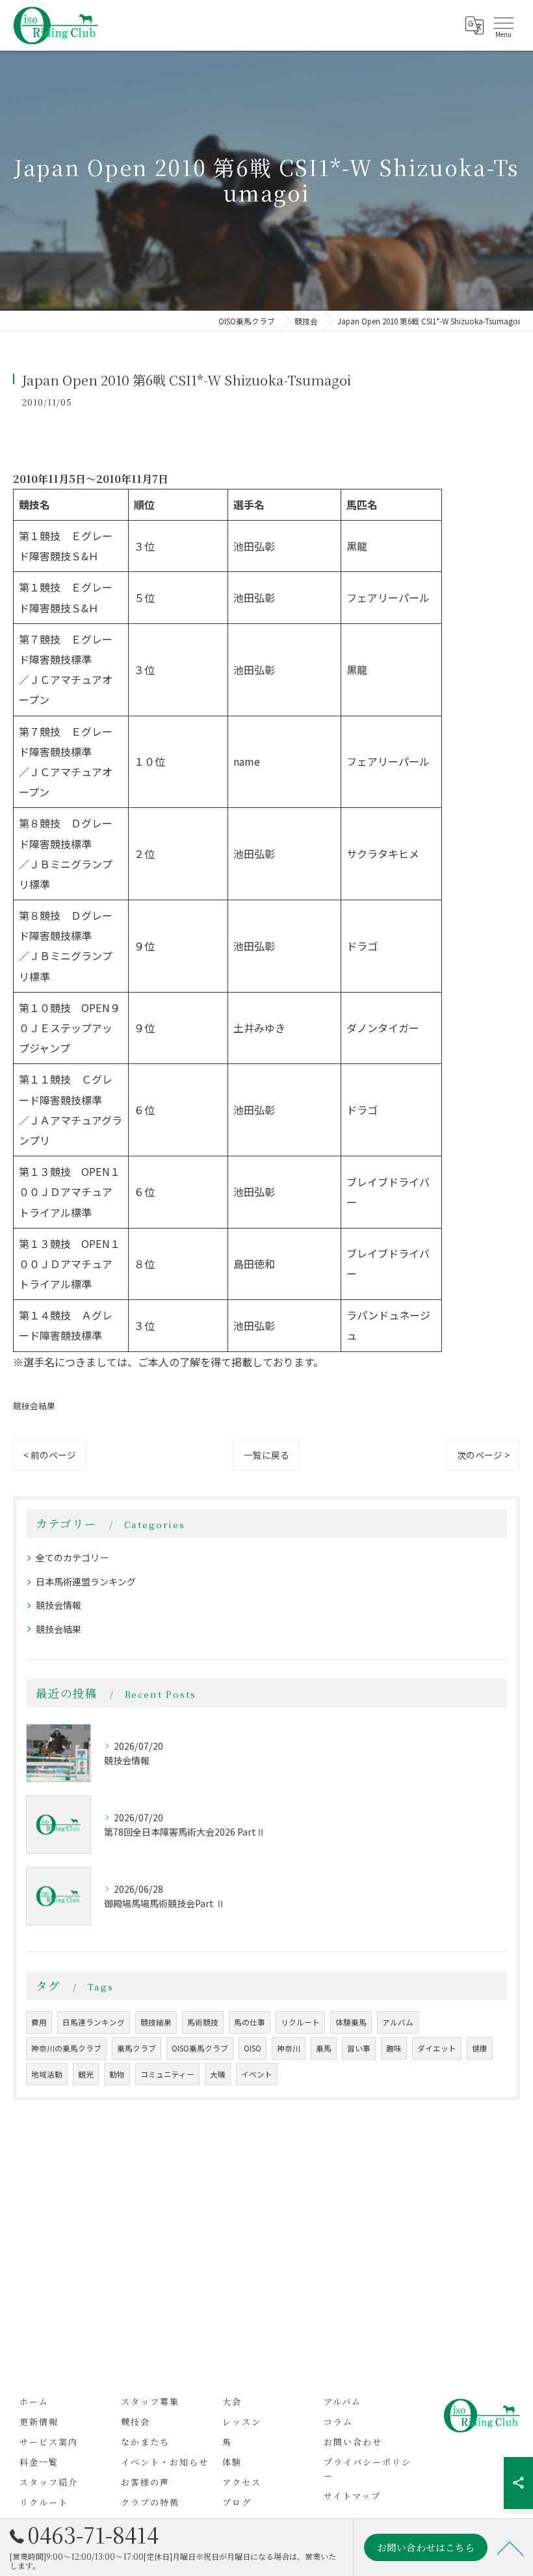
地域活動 (47, 2074)
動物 (117, 2074)
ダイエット (437, 2048)
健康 (480, 2048)
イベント (257, 2074)
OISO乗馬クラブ (200, 2048)
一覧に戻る (266, 1455)
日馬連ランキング (94, 2022)
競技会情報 (58, 1605)
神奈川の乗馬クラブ (66, 2048)
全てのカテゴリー (72, 1557)
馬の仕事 (250, 2022)
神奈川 (289, 2048)
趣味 (394, 2048)
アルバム (398, 2022)
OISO (253, 2048)
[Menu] (503, 25)
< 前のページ (50, 1455)
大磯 (218, 2074)
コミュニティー (167, 2074)
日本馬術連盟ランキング (86, 1581)
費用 (39, 2022)
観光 (86, 2074)
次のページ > (483, 1455)
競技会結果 (34, 1406)
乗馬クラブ (136, 2048)
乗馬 (324, 2048)
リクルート (300, 2022)
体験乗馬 (351, 2022)
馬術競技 (203, 2022)
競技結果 (156, 2022)
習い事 (359, 2048)
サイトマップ (352, 2496)
